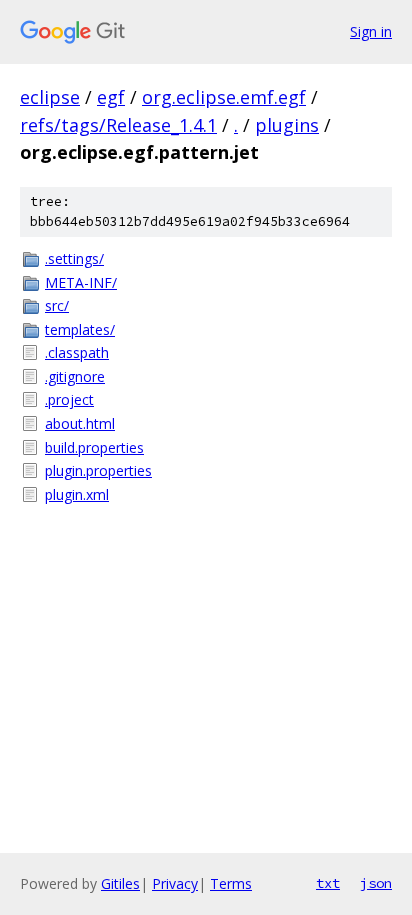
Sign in (371, 31)
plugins (287, 125)
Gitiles (120, 883)
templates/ (80, 329)
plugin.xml (77, 494)
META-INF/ (81, 282)
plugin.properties (98, 470)
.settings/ (74, 258)
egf (111, 97)
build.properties (94, 447)
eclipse (50, 97)
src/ (57, 305)
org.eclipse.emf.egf (224, 97)
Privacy (175, 883)
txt (328, 883)
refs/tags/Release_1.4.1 (118, 125)
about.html (80, 423)
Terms (231, 883)
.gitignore (75, 376)
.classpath (77, 352)
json (376, 883)
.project (69, 399)
